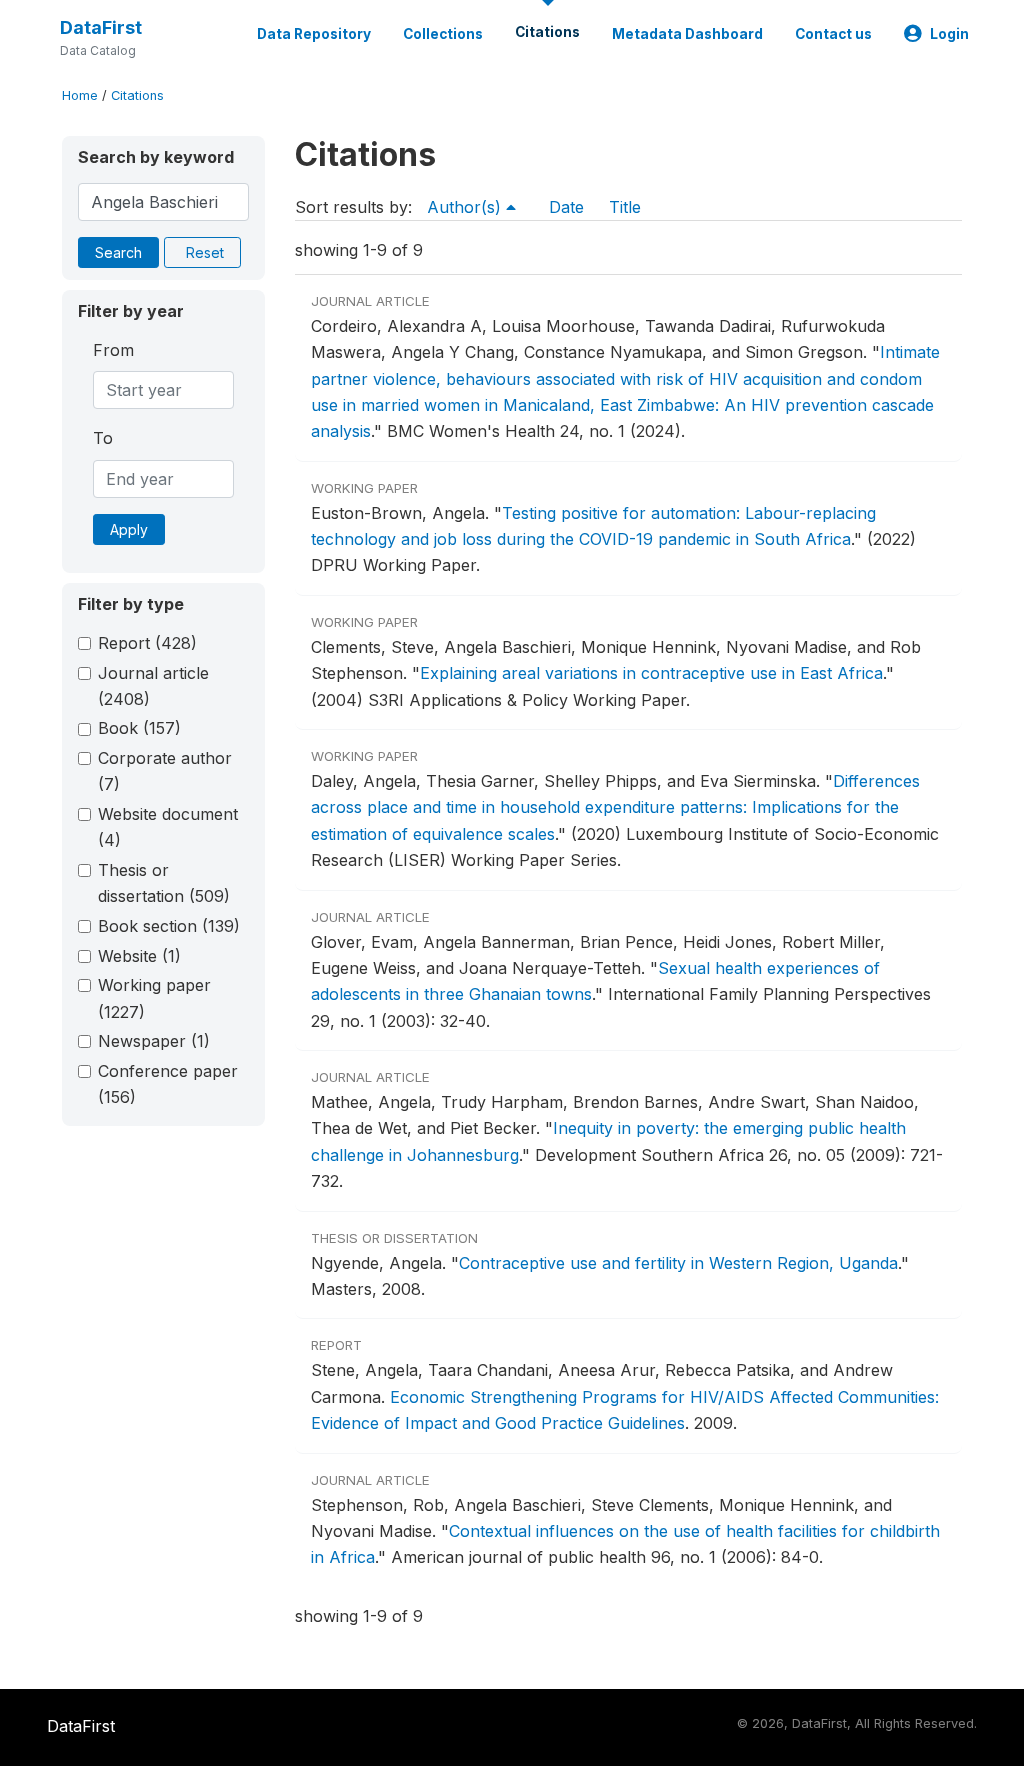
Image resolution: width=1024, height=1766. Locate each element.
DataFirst (101, 27)
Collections (443, 34)
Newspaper (154, 1041)
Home (80, 95)
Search (118, 252)
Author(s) (466, 207)
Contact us (833, 34)
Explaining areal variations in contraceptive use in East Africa (651, 673)
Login (949, 34)
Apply (129, 529)
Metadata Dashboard (687, 34)
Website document (168, 827)
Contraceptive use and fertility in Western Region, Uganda (678, 1263)
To (103, 438)
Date (566, 207)
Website (139, 956)
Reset (205, 252)
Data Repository (314, 34)
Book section (169, 926)
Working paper (154, 998)
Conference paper (168, 1084)
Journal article (153, 686)
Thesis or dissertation (164, 883)
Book (139, 728)
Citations (547, 32)
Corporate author (165, 771)
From (113, 350)
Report (147, 643)
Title (625, 207)
